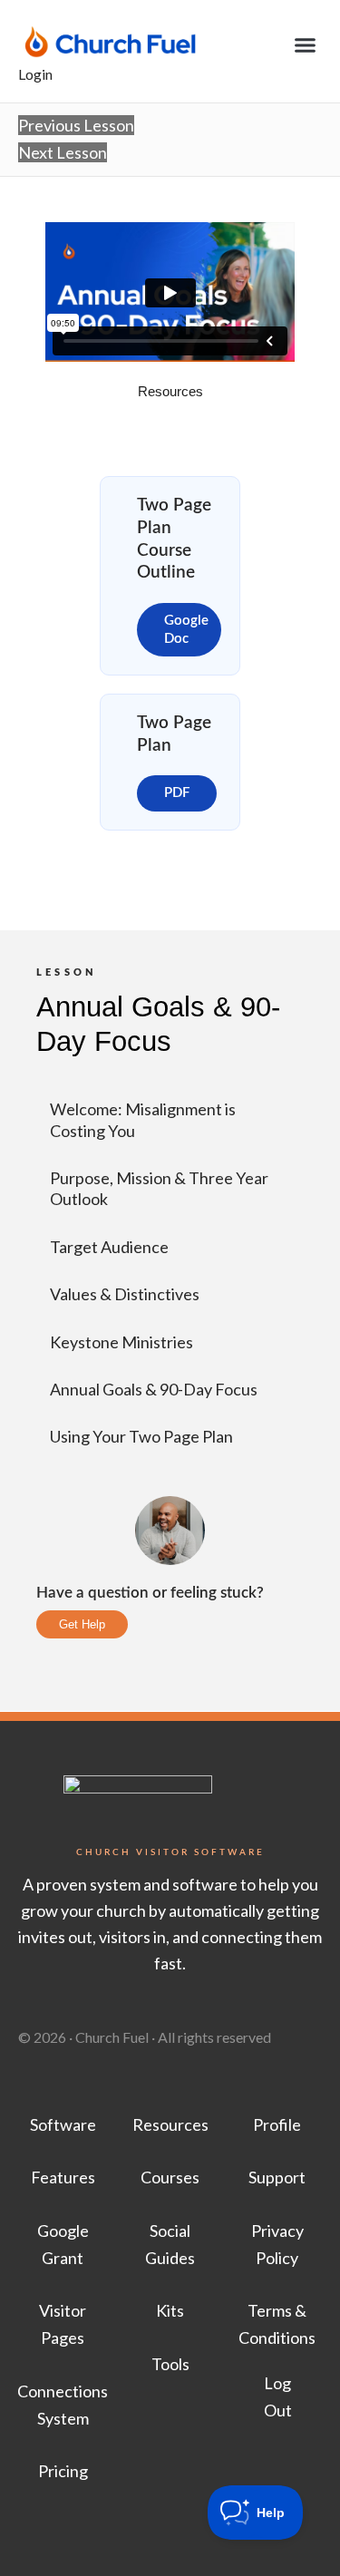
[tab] (170, 392)
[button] (306, 45)
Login (35, 74)
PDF (177, 793)
